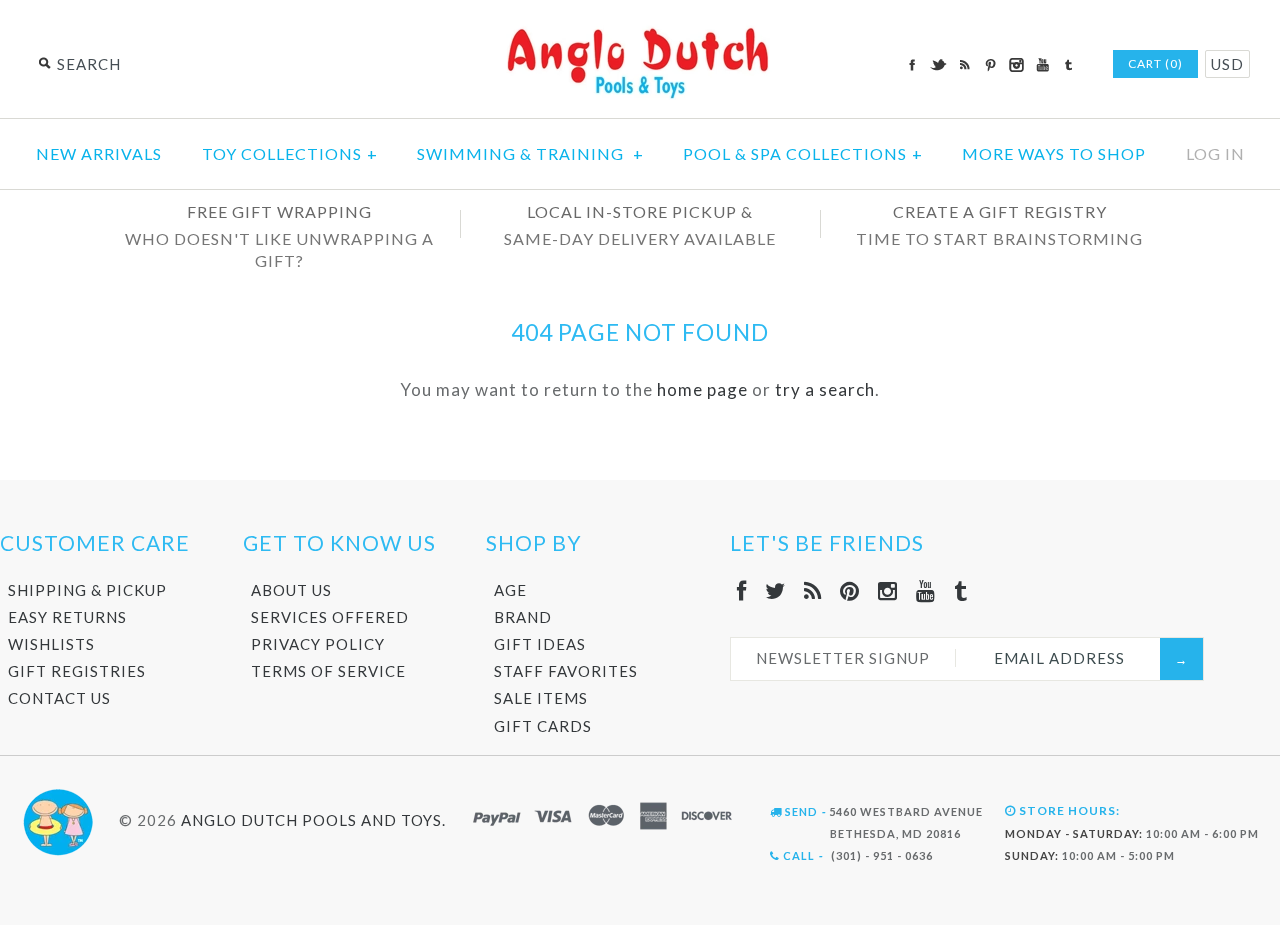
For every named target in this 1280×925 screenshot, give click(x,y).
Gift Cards (543, 726)
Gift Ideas (540, 644)
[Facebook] (742, 590)
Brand (523, 617)
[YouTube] (926, 590)
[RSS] (813, 590)
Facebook (912, 65)
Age (510, 590)
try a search (825, 389)
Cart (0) (1155, 63)
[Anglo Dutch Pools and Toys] (640, 31)
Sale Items (541, 698)
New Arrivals (99, 153)
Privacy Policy (318, 644)
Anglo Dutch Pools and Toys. (313, 820)
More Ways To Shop (1054, 153)
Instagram (1016, 65)
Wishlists (51, 644)
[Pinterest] (850, 590)
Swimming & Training (530, 153)
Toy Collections (290, 153)
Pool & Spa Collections (803, 153)
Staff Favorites (566, 671)
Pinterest (990, 65)
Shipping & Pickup (87, 590)
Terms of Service (328, 671)
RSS (964, 65)
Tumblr (1068, 65)
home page (702, 389)
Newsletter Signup (843, 658)
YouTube (1042, 65)
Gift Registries (77, 671)
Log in (1215, 153)
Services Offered (330, 617)
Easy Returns (67, 617)
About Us (291, 590)
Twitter (938, 65)
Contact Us (59, 698)
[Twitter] (775, 590)
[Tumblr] (961, 590)
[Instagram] (888, 590)
